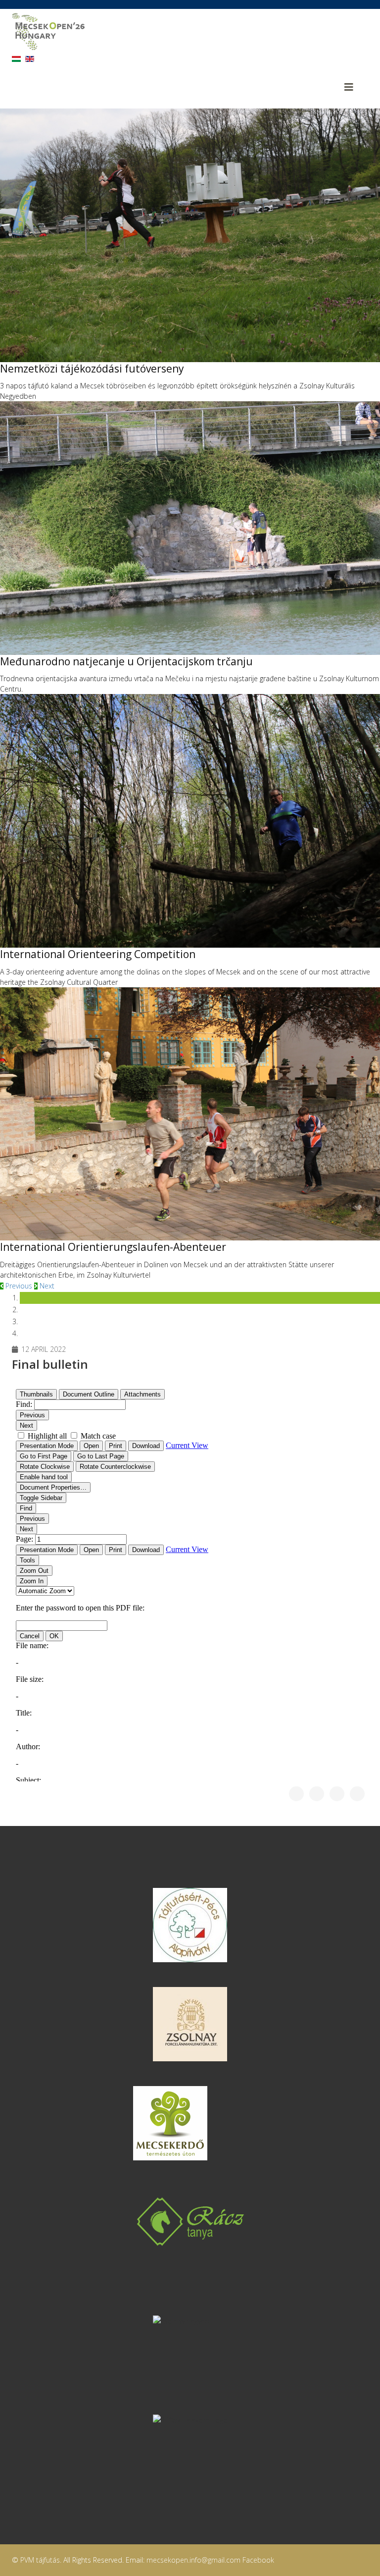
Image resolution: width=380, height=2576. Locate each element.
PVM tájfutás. (41, 2560)
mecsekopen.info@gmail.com (193, 2560)
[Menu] (356, 87)
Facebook (258, 2560)
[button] (17, 1286)
